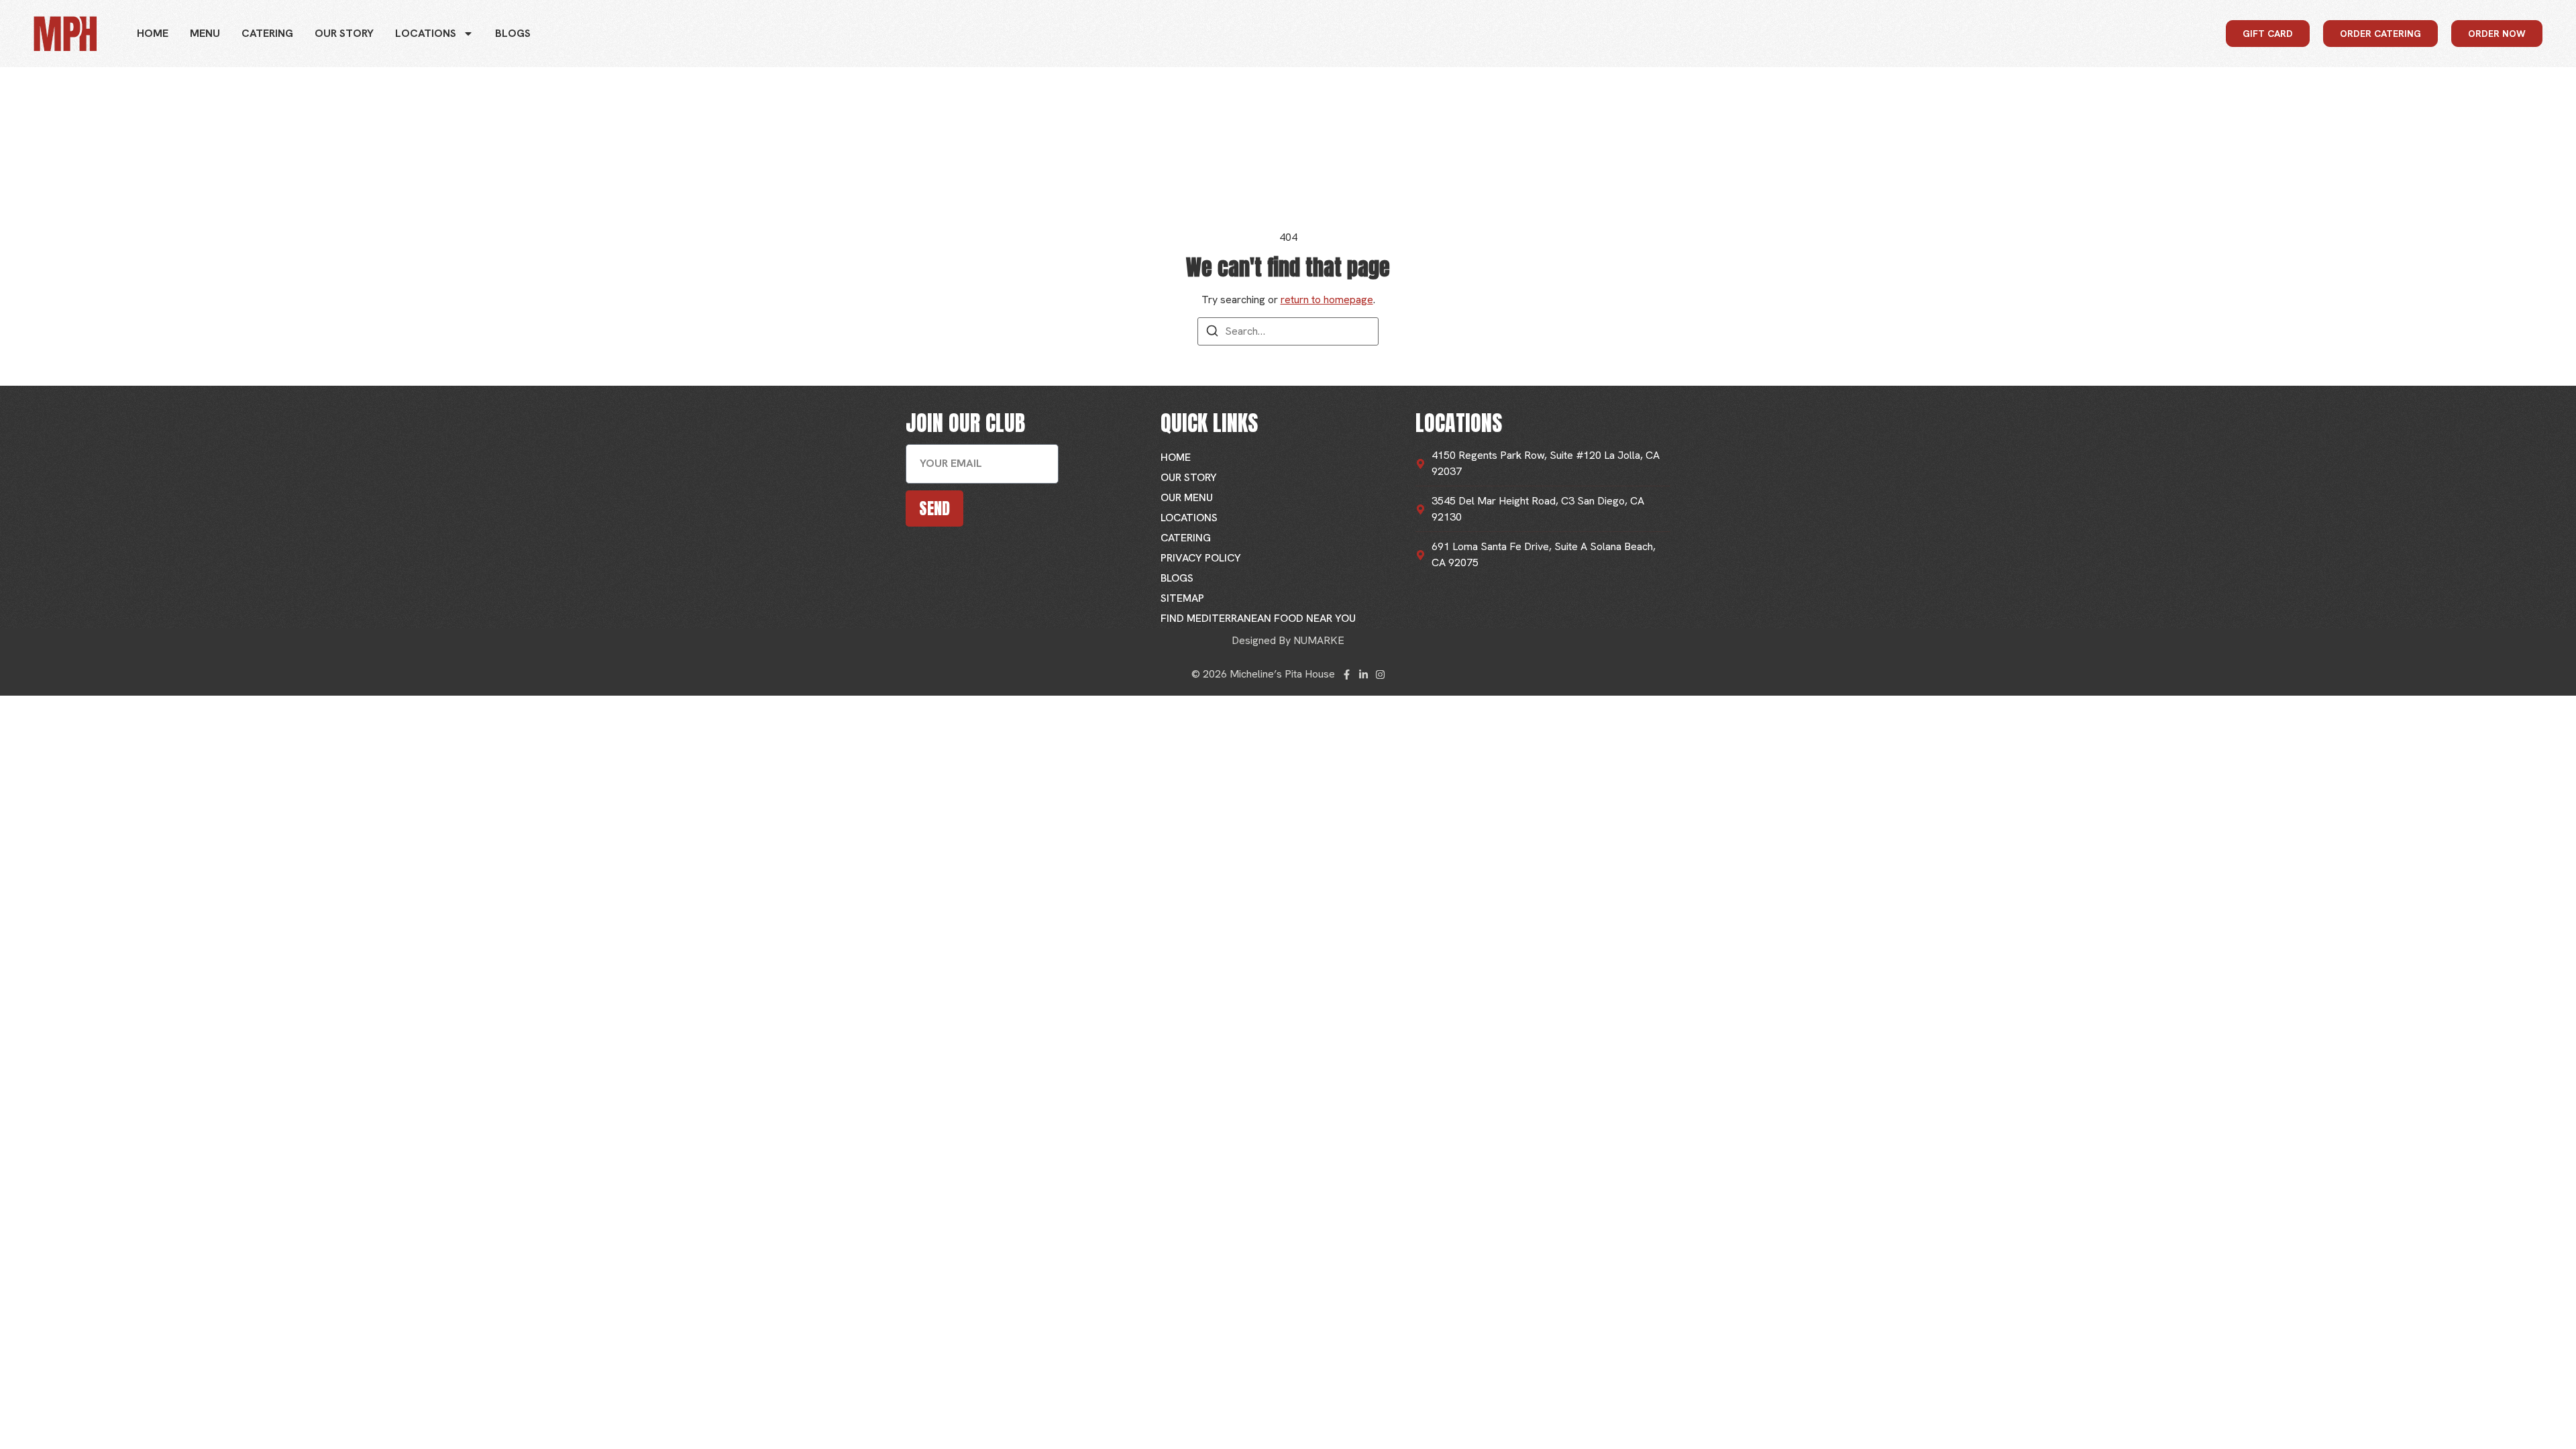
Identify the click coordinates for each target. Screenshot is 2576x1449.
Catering (267, 33)
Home (153, 33)
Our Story (344, 33)
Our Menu (1187, 497)
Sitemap (1182, 598)
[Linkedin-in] (1363, 675)
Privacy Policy (1201, 558)
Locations (426, 33)
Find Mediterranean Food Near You (1258, 618)
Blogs (513, 33)
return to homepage (1327, 300)
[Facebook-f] (1347, 675)
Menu (205, 33)
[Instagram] (1380, 675)
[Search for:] (1288, 331)
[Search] (1212, 333)
